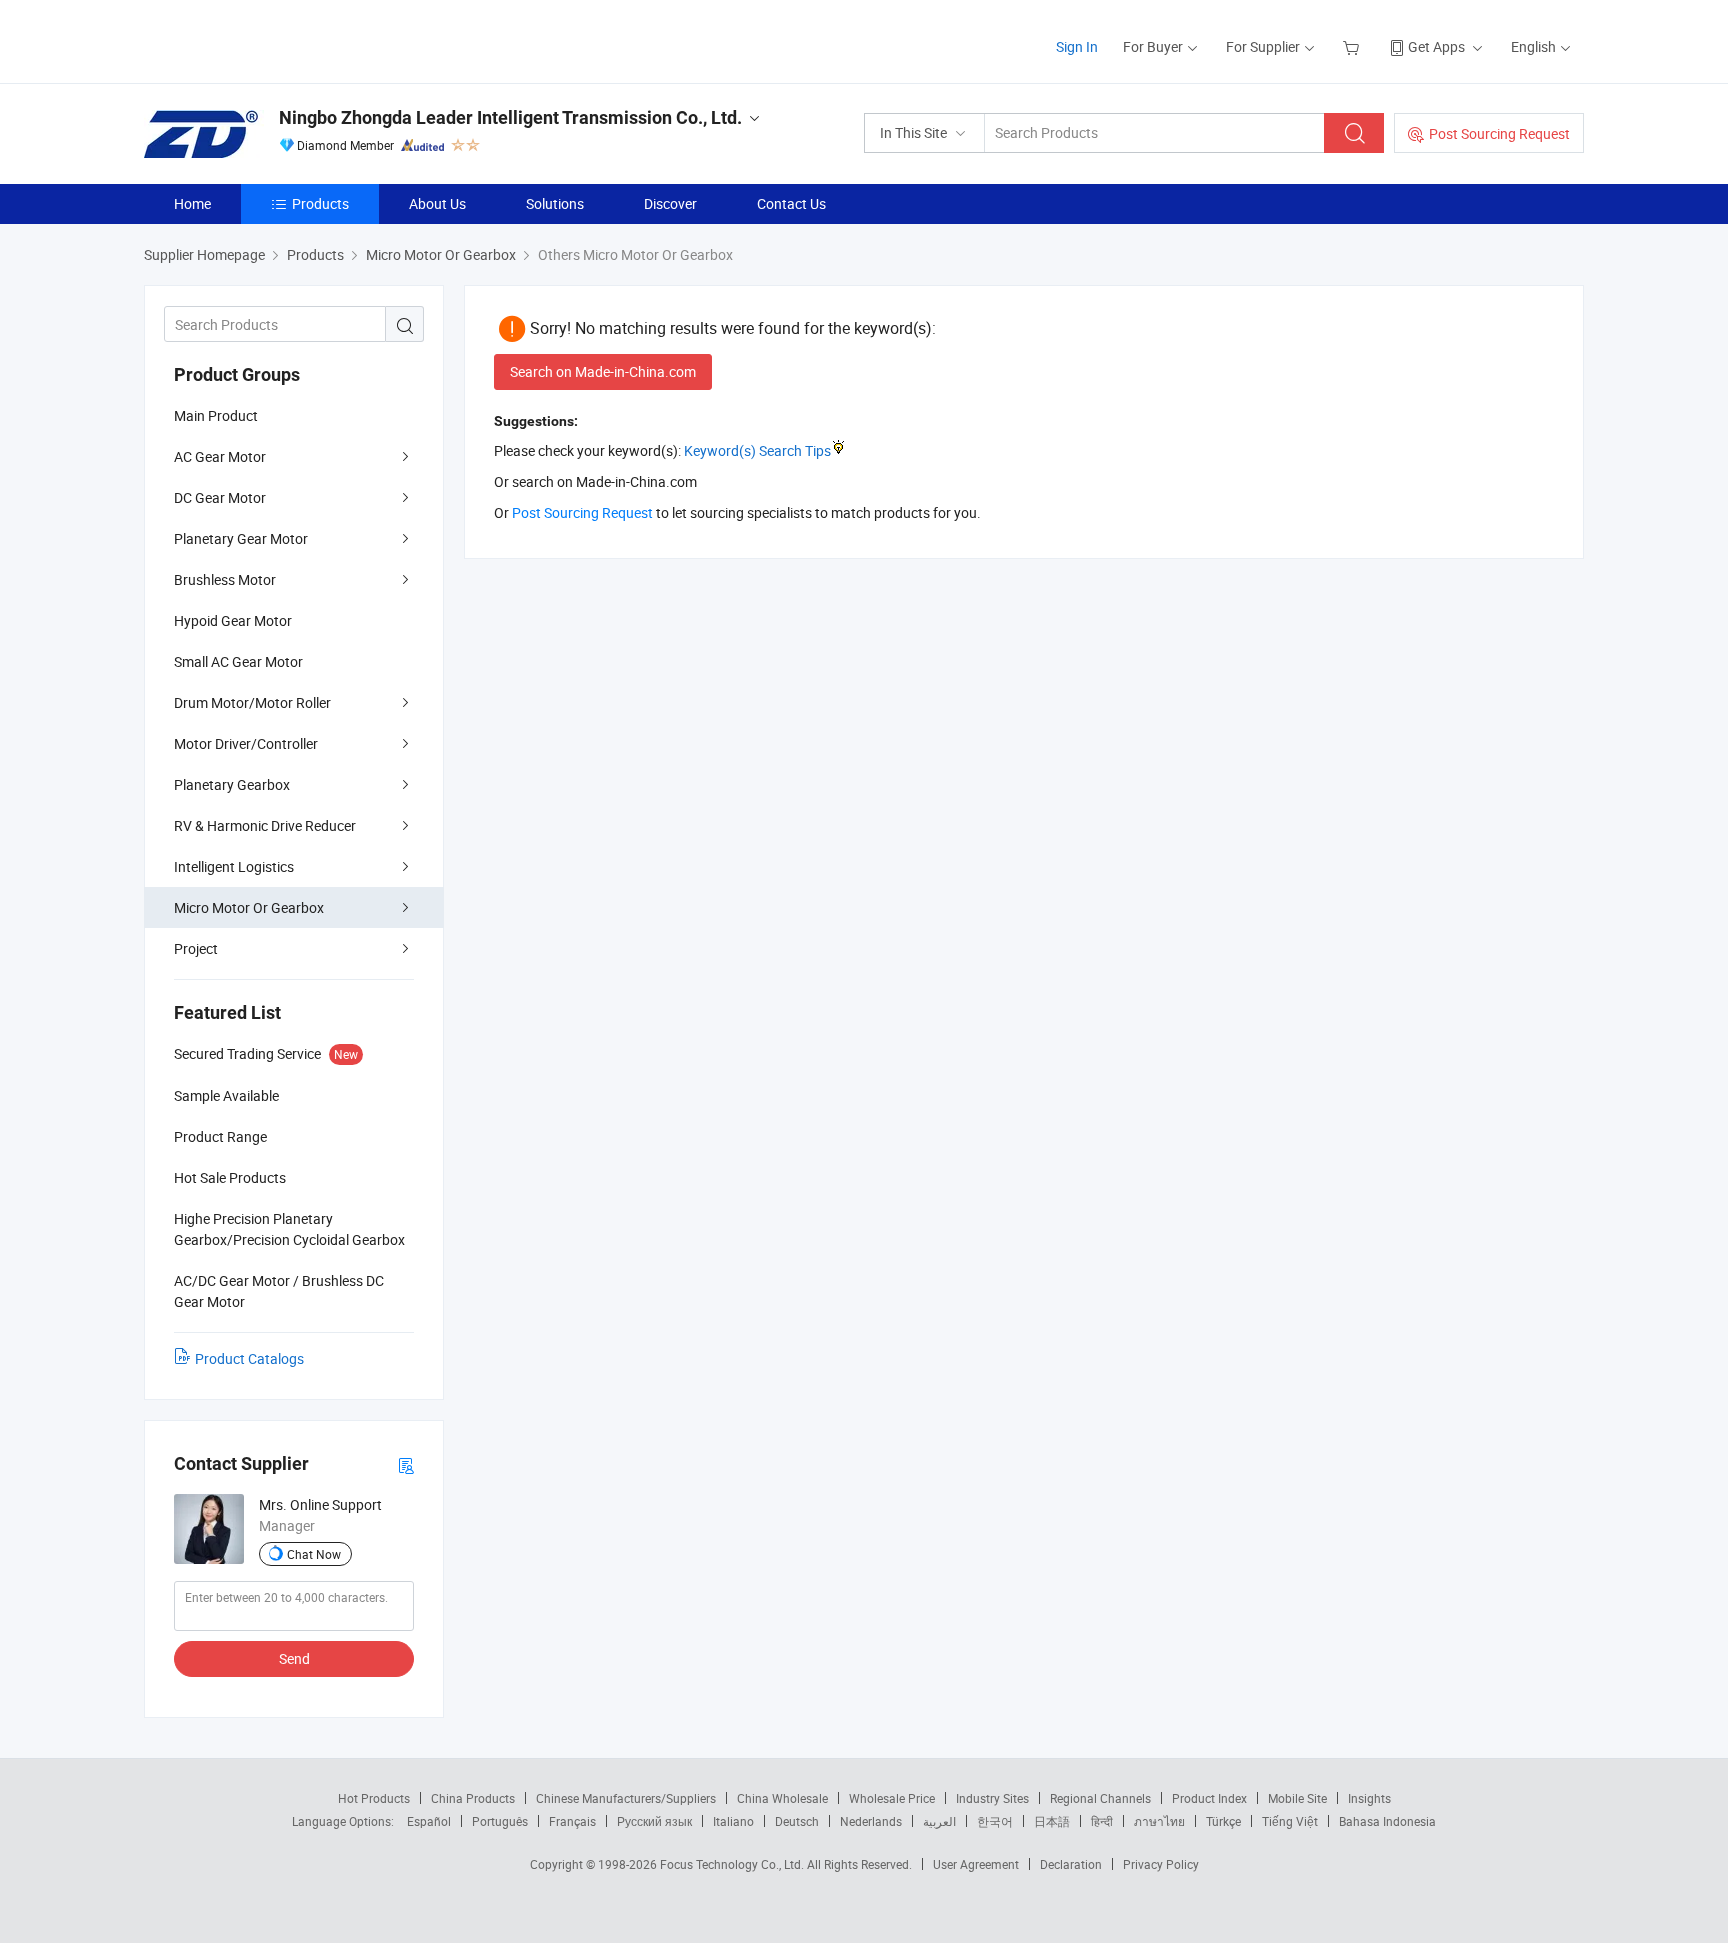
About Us (437, 203)
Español (429, 1821)
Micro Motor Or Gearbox (249, 907)
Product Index (1209, 1798)
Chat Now (314, 1554)
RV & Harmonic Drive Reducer (265, 825)
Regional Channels (1100, 1798)
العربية (939, 1821)
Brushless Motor (225, 579)
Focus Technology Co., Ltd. (733, 1864)
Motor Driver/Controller (246, 743)
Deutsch (797, 1821)
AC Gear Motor (220, 456)
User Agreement (976, 1864)
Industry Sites (992, 1798)
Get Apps (1436, 46)
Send (294, 1658)
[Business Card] (406, 1464)
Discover (670, 203)
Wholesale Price (892, 1798)
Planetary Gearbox (232, 784)
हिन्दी (1102, 1821)
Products (320, 203)
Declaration (1071, 1864)
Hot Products (374, 1798)
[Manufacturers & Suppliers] (272, 39)
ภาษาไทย (1159, 1821)
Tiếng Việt (1290, 1821)
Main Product (216, 415)
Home (192, 203)
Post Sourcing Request (1499, 133)
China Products (473, 1798)
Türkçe (1223, 1821)
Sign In (1077, 46)
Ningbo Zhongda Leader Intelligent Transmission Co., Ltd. (510, 117)
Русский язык (654, 1821)
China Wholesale (782, 1798)
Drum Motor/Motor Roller (252, 702)
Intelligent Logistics (234, 866)
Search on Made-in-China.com (603, 371)
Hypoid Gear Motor (233, 620)
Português (500, 1821)
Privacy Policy (1161, 1864)
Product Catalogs (249, 1358)
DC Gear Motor (220, 497)
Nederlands (871, 1821)
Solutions (555, 203)
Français (572, 1821)
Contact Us (791, 203)
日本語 (1052, 1821)
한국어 (995, 1821)
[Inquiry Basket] (1353, 46)
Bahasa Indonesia (1387, 1821)
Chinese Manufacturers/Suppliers (626, 1798)
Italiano (733, 1821)
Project (196, 948)
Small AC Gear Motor (238, 661)
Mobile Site (1297, 1798)
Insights (1369, 1798)
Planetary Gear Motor (241, 538)
